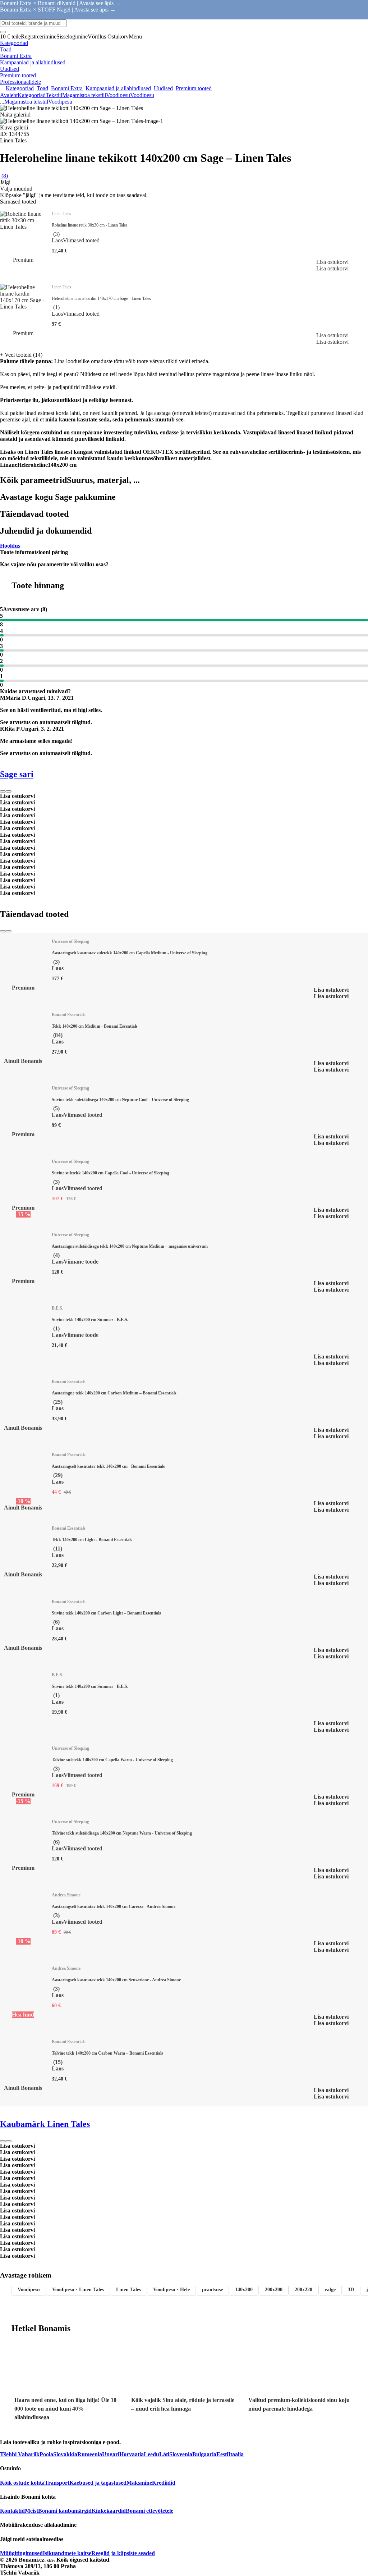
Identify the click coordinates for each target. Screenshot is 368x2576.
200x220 (303, 2290)
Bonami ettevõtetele (149, 2511)
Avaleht (9, 95)
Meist (31, 2511)
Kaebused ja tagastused (98, 2483)
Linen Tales (128, 2290)
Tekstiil (54, 95)
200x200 (274, 2290)
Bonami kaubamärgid (65, 2511)
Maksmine (139, 2483)
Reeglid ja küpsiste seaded (123, 2553)
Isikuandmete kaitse (67, 2553)
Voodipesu (142, 95)
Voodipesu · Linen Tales (78, 2290)
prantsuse (212, 2290)
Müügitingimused (21, 2553)
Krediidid (164, 2483)
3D (351, 2290)
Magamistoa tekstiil (84, 95)
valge (330, 2290)
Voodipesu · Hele (171, 2290)
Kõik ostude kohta (22, 2483)
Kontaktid (12, 2511)
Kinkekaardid (109, 2511)
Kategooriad (32, 95)
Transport (57, 2483)
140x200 (244, 2290)
